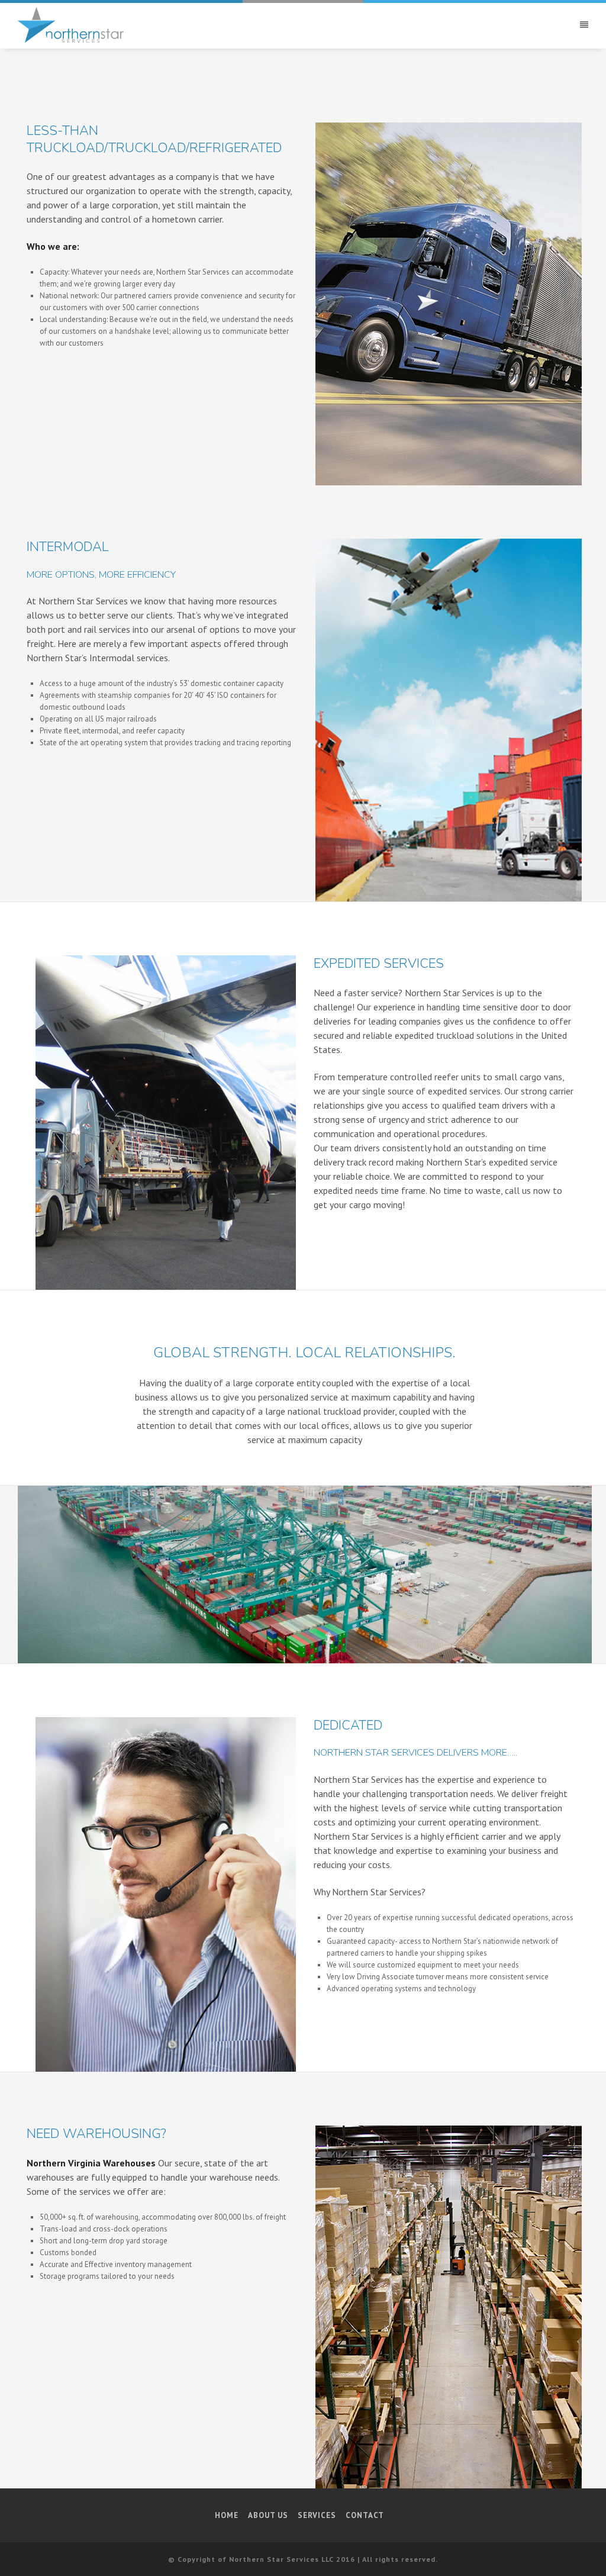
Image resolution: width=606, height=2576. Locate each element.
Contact (365, 2515)
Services (317, 2515)
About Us (268, 2515)
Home (227, 2515)
